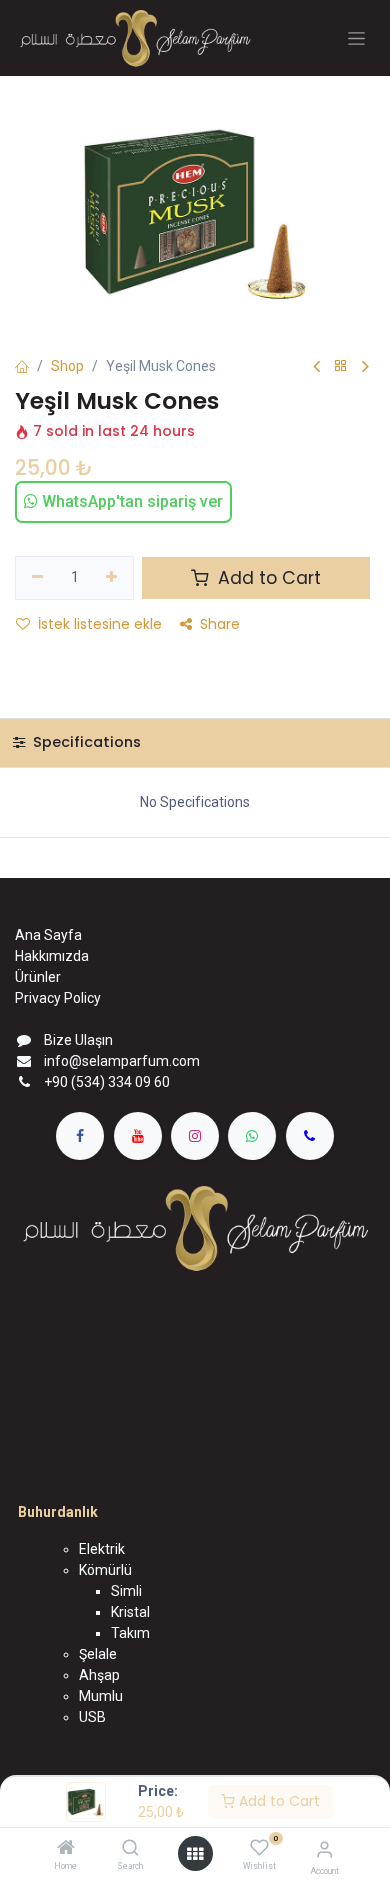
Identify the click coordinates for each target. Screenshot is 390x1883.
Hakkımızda (52, 956)
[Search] (130, 1849)
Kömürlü (105, 1570)
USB (92, 1717)
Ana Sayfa (48, 935)
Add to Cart (277, 1801)
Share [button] (220, 624)
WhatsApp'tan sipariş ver (130, 501)
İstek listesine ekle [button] (100, 624)
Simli (126, 1591)
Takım (130, 1633)
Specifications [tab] (85, 742)
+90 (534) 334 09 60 (107, 1082)
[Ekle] (112, 578)
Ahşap (99, 1675)
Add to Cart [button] (267, 578)
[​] (80, 1136)
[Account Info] (324, 1849)
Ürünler (38, 977)
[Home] (66, 1849)
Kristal (130, 1612)
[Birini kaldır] (37, 578)
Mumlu (101, 1696)
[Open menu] (195, 1854)
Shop (67, 366)
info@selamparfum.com (122, 1061)
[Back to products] (341, 366)
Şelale (98, 1654)
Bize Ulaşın (78, 1040)
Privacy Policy (58, 998)
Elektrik (102, 1549)
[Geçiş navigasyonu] (356, 38)
